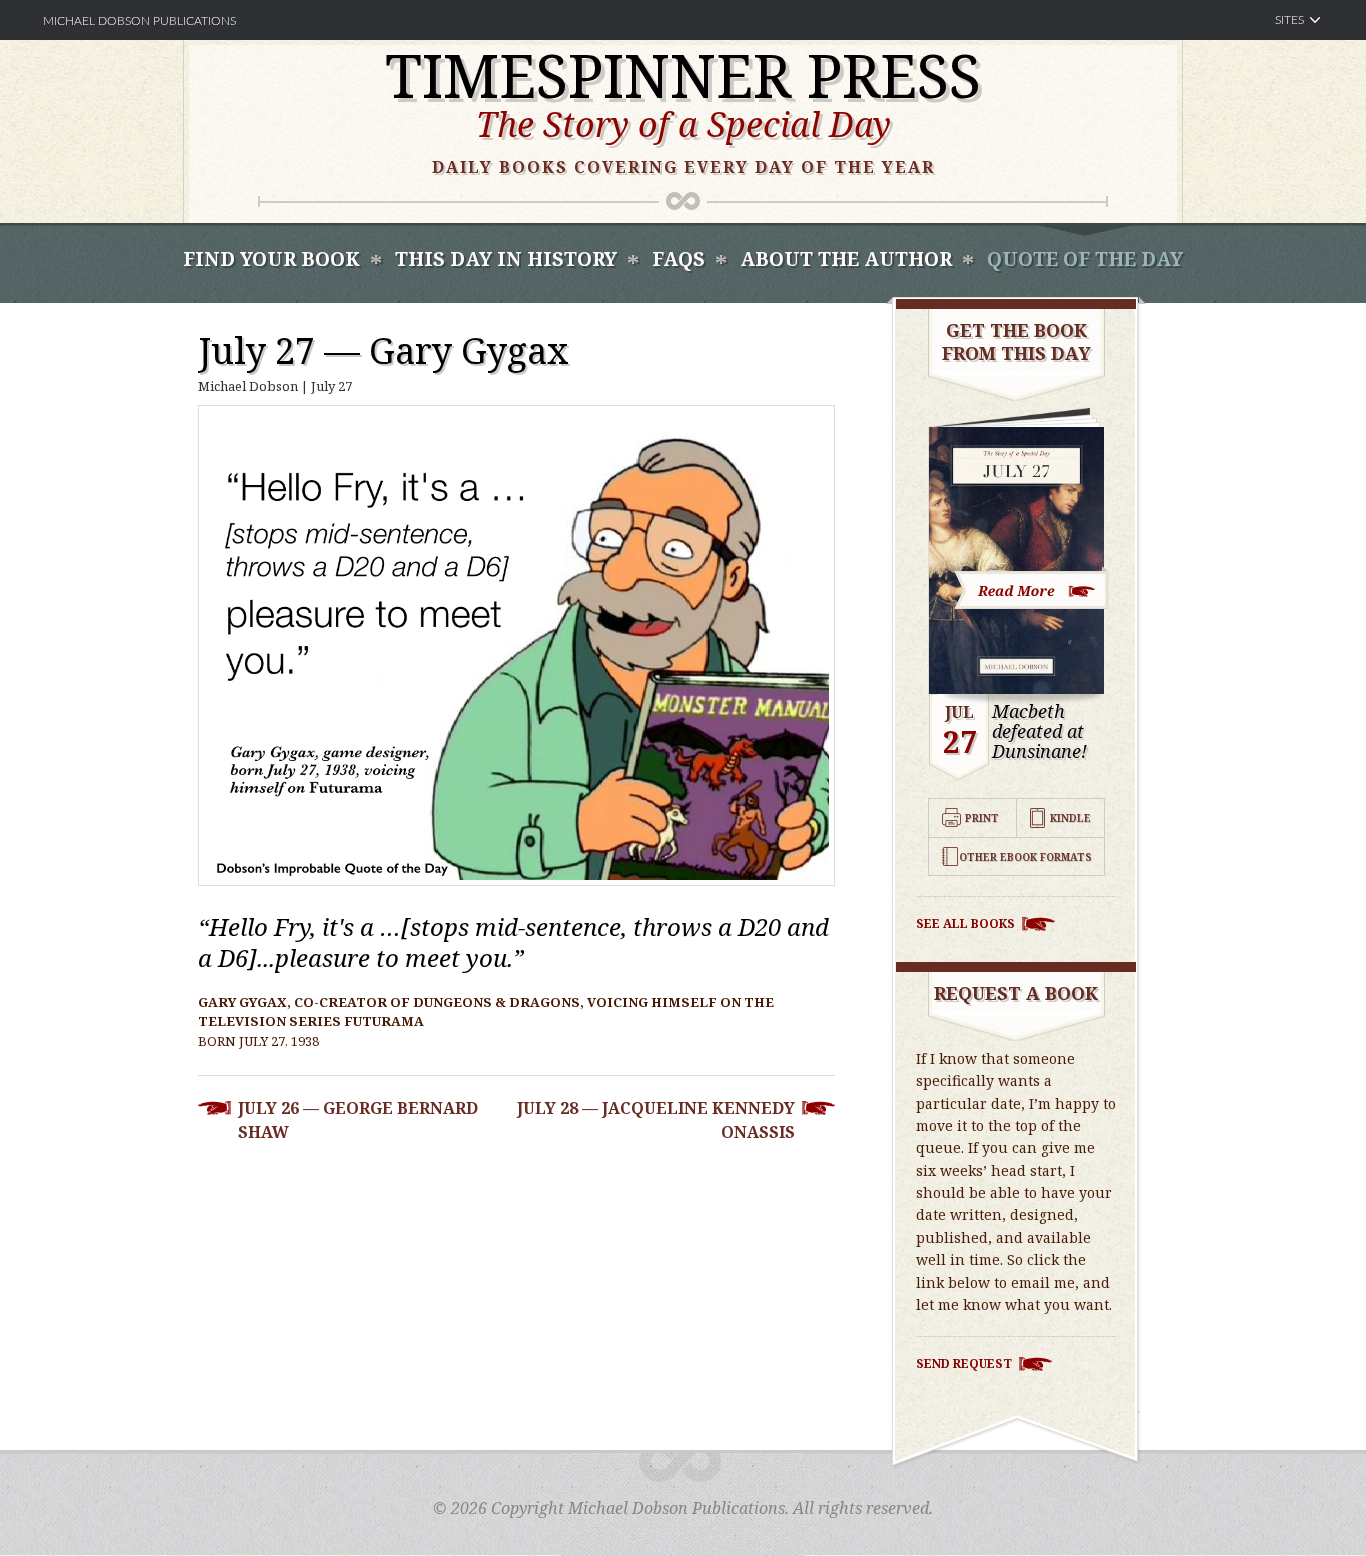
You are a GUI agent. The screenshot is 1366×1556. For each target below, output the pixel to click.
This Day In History (506, 259)
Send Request (964, 1363)
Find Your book (271, 259)
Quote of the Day (1085, 259)
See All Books (965, 923)
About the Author (846, 259)
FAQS (678, 259)
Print (982, 818)
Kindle (1070, 818)
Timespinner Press (683, 75)
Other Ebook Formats (1025, 857)
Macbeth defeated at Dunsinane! (1039, 731)
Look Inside (1032, 588)
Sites (1289, 20)
